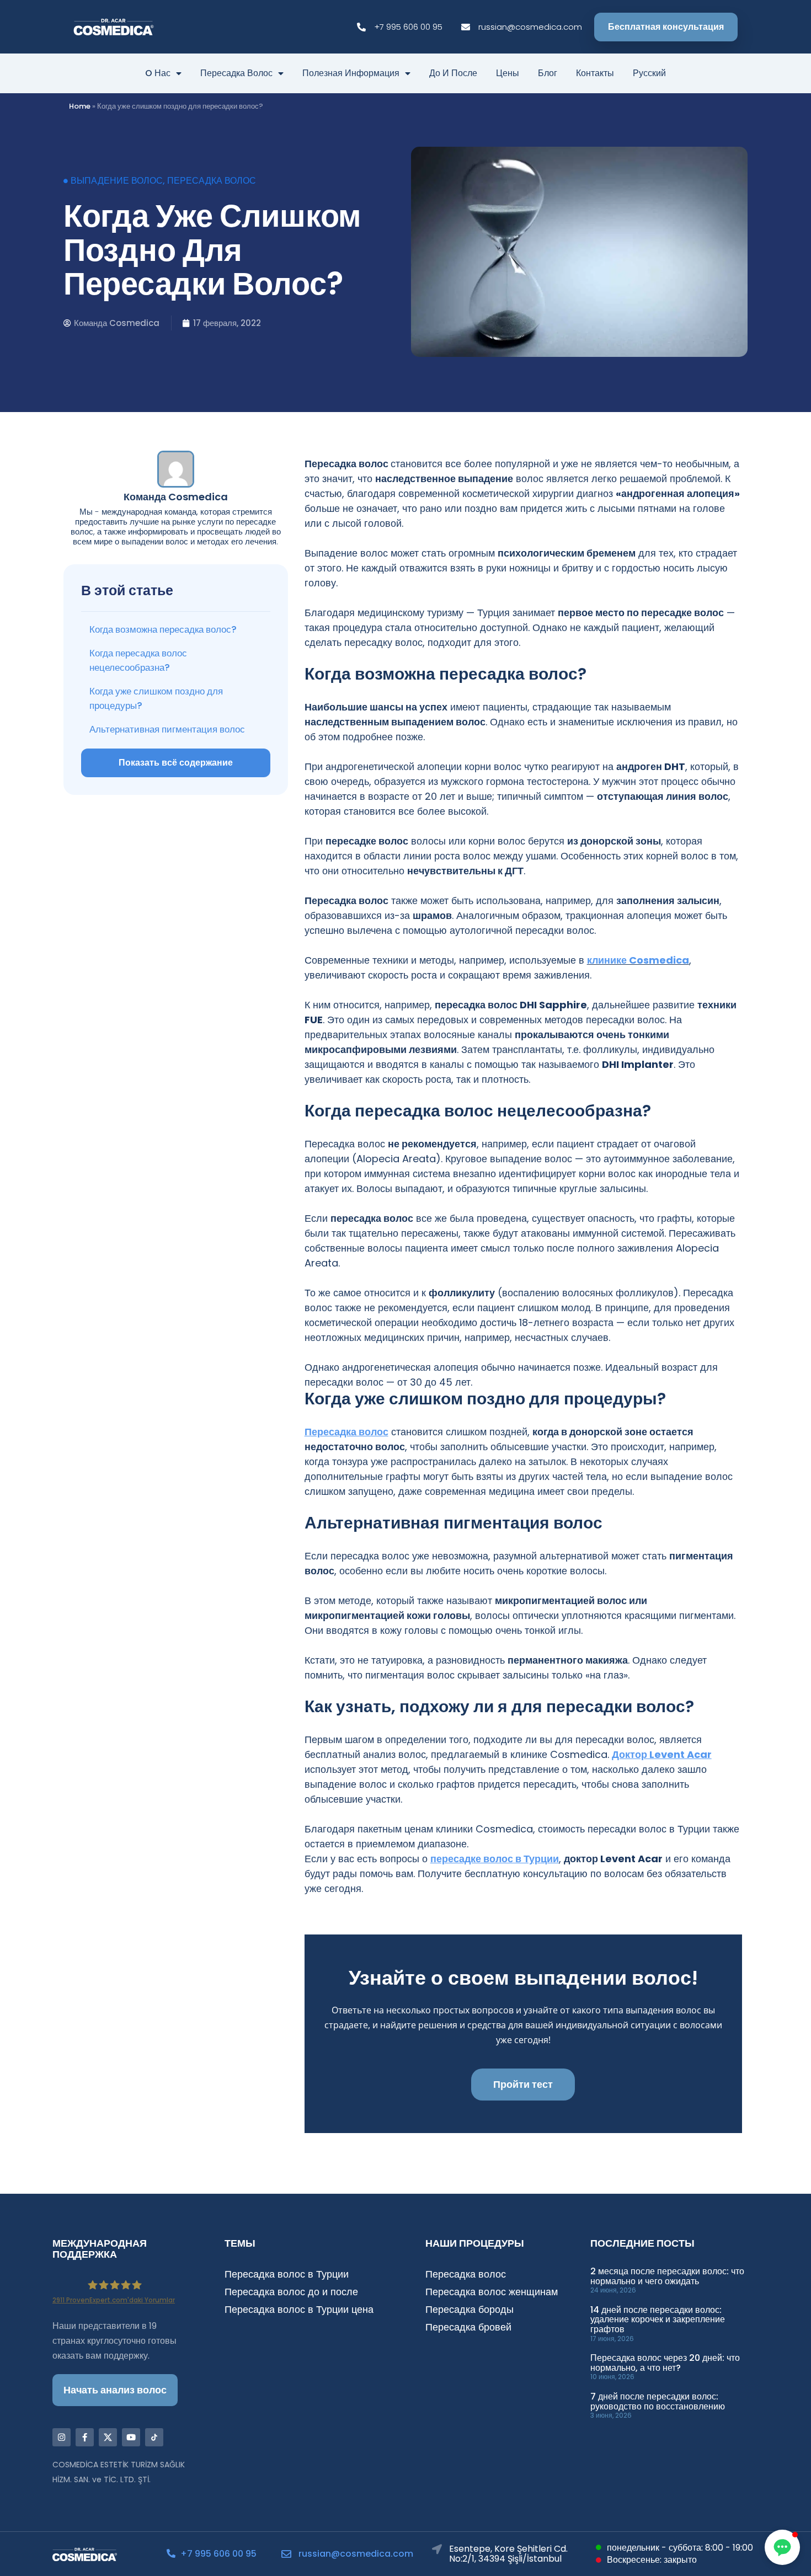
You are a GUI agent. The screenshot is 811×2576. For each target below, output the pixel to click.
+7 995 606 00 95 (218, 2554)
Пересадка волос (236, 73)
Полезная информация (351, 73)
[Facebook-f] (85, 2437)
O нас (158, 73)
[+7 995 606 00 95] (171, 2553)
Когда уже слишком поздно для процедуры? (156, 698)
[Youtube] (131, 2437)
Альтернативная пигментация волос (167, 729)
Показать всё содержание (176, 763)
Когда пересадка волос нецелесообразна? (138, 660)
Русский (649, 73)
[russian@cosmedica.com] (286, 2554)
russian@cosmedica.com (356, 2554)
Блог (548, 73)
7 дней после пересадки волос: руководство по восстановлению (658, 2401)
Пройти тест (523, 2084)
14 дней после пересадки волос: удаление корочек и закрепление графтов (658, 2320)
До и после (453, 73)
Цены (508, 73)
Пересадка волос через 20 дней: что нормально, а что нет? (665, 2363)
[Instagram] (62, 2437)
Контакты (595, 73)
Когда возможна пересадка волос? (163, 629)
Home (80, 106)
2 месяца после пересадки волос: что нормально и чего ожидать (667, 2276)
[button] (782, 2547)
